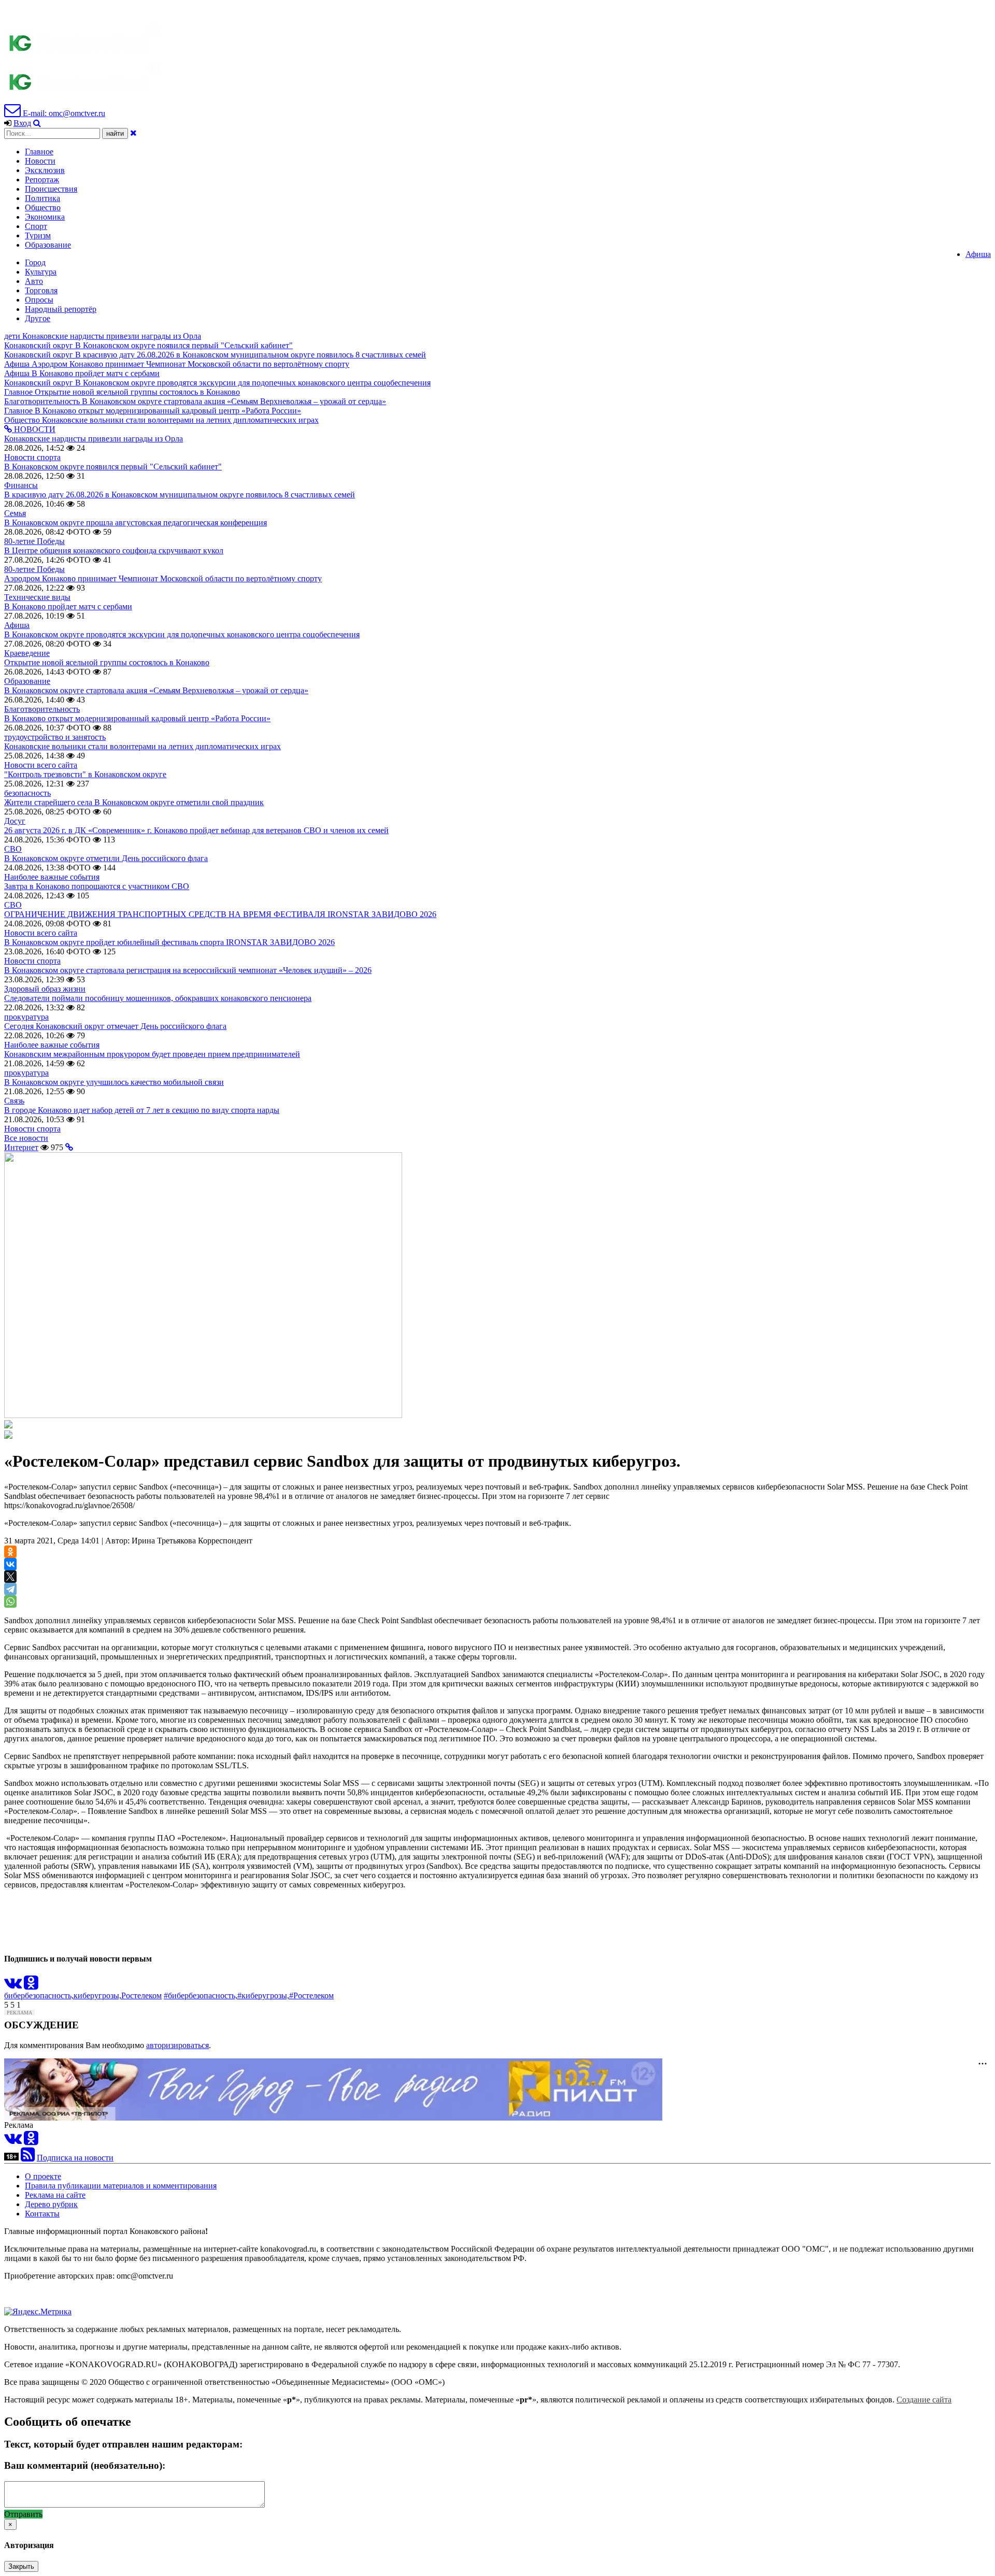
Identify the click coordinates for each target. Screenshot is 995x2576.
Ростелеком (141, 1995)
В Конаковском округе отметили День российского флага (106, 858)
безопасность (27, 793)
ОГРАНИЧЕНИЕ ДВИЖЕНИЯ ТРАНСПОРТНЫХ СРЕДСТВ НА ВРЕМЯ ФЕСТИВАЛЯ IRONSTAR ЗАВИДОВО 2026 (220, 914)
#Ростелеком (311, 1995)
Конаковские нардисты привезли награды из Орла (94, 439)
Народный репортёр (61, 309)
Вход (22, 123)
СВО (13, 849)
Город (35, 262)
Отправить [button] (23, 2514)
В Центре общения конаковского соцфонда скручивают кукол (114, 550)
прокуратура (26, 1017)
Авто (34, 281)
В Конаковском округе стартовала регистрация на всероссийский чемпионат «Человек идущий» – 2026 (188, 970)
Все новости (26, 1138)
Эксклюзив (45, 170)
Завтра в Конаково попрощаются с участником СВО (97, 886)
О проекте (43, 2176)
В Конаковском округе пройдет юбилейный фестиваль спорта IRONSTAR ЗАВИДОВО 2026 (169, 942)
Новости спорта (32, 457)
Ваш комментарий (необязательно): (85, 2465)
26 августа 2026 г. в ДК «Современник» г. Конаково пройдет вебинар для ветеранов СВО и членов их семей (196, 830)
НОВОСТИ (34, 429)
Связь (14, 1101)
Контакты (42, 2214)
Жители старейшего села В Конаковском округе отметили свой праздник (134, 802)
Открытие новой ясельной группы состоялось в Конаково (107, 662)
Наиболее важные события (52, 877)
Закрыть (21, 2566)
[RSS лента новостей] (28, 2158)
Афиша (978, 254)
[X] (10, 1577)
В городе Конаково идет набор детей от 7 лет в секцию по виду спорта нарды (142, 1110)
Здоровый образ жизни (45, 989)
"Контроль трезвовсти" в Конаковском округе (85, 774)
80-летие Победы (34, 541)
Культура (41, 272)
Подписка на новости (75, 2158)
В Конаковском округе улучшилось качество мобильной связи (114, 1082)
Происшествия (51, 189)
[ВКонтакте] (10, 1564)
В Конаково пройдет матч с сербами (68, 606)
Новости (40, 161)
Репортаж (42, 180)
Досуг (15, 821)
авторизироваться (177, 2045)
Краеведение (27, 653)
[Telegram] (10, 1589)
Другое (38, 318)
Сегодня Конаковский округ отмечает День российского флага (115, 1026)
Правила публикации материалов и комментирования (121, 2186)
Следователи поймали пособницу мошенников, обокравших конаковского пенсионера (158, 998)
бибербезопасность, (39, 1995)
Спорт (36, 226)
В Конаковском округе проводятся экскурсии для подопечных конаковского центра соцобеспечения (182, 634)
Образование (48, 245)
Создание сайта (924, 2400)
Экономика (45, 217)
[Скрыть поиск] (133, 133)
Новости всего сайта (41, 765)
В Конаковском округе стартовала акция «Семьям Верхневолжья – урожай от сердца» (156, 690)
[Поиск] (37, 123)
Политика (42, 198)
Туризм (38, 235)
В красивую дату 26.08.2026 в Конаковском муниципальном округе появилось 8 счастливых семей (180, 495)
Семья (15, 513)
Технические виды (37, 597)
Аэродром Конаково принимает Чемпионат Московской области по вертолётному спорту (163, 578)
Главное (39, 152)
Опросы (39, 300)
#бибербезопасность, (201, 1995)
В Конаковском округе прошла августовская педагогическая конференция (136, 523)
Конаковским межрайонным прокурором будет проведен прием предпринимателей (152, 1054)
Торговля (41, 290)
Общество (43, 207)
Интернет (21, 1147)
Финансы (21, 485)
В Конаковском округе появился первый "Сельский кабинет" (113, 467)
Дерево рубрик (51, 2204)
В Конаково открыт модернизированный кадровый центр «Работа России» (137, 718)
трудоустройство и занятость (55, 737)
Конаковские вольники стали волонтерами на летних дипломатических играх (143, 746)
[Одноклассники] (10, 1552)
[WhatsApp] (10, 1601)
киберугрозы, (97, 1995)
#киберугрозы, (263, 1995)
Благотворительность (42, 709)
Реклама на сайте (55, 2195)
